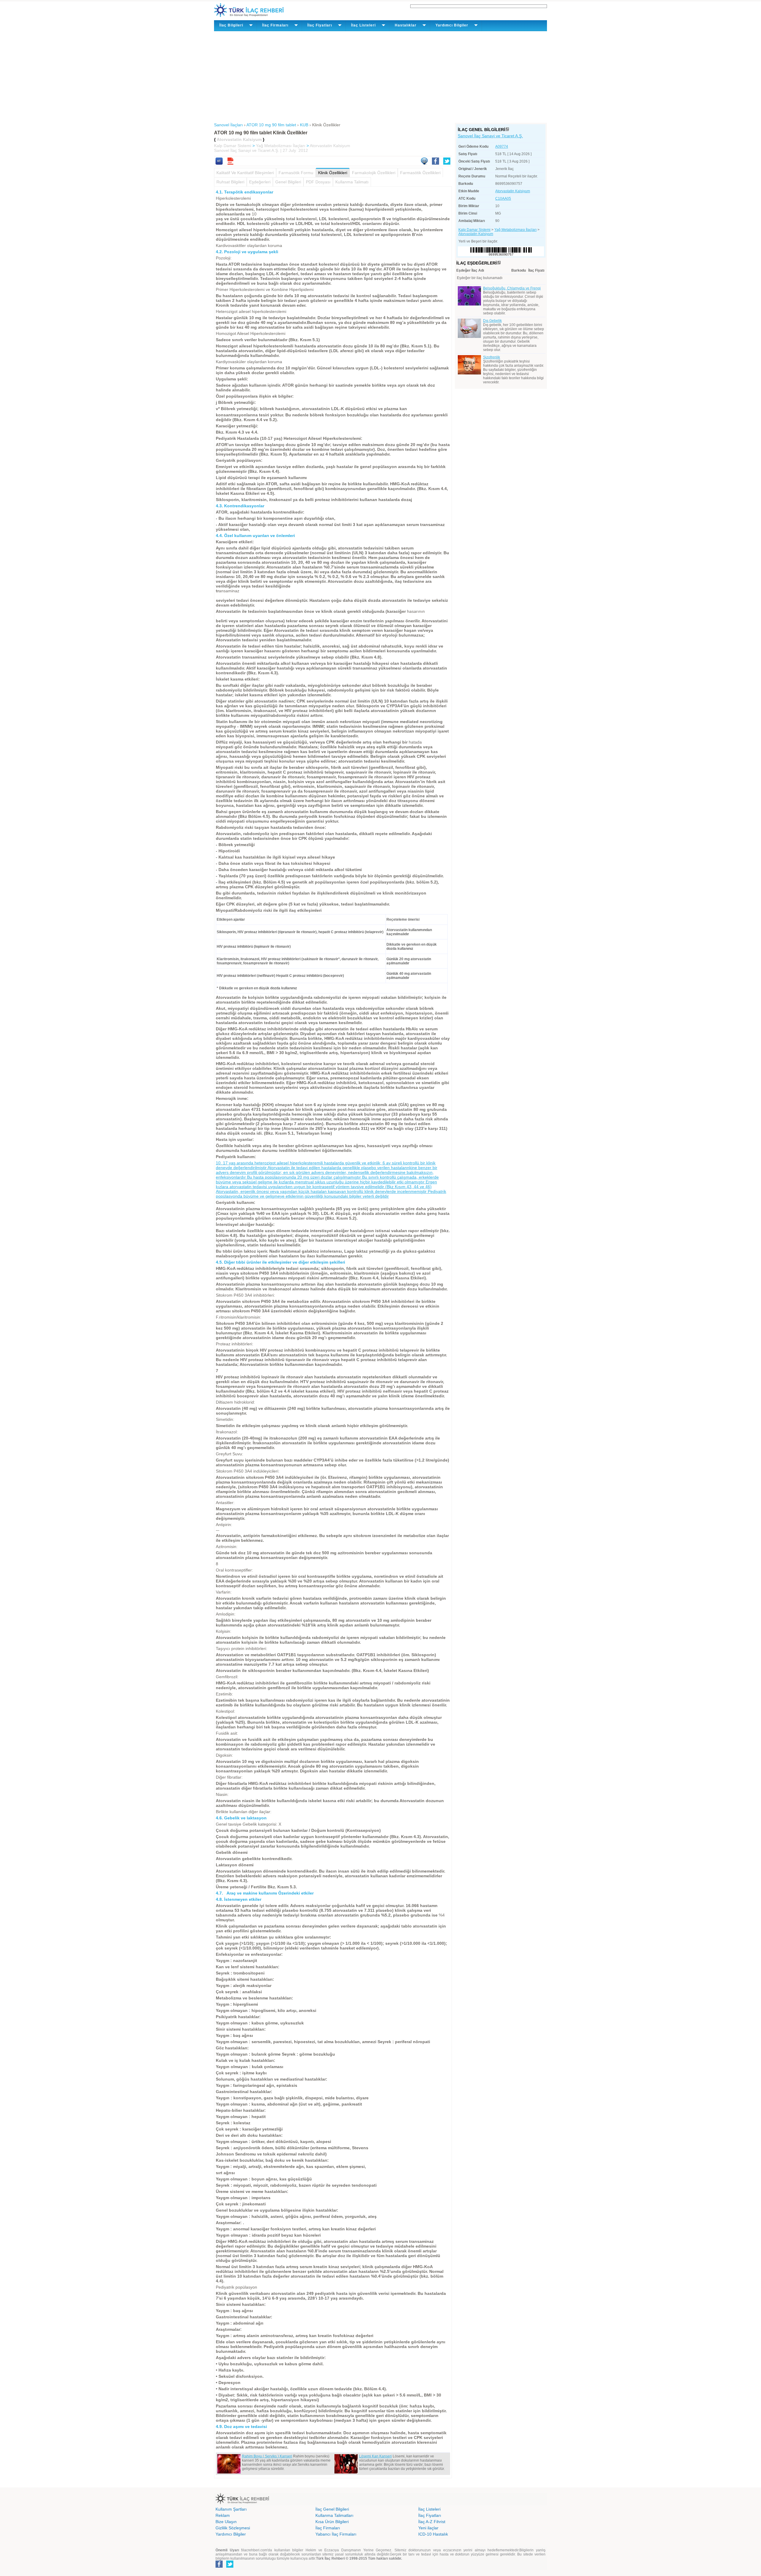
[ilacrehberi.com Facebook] (219, 2566)
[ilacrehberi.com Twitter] (230, 2566)
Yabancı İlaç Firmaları (336, 2534)
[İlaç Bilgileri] (507, 130)
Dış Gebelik (492, 321)
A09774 (502, 147)
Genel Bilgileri (288, 182)
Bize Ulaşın (226, 2522)
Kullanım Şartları (231, 2509)
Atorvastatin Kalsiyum (330, 146)
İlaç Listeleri (429, 2509)
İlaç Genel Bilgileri (332, 2509)
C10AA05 (503, 199)
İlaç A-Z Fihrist (432, 2522)
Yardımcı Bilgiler (231, 2534)
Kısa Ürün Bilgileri (332, 2522)
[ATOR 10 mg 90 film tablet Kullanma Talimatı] (219, 163)
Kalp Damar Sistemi (233, 146)
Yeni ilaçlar (428, 2528)
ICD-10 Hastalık (433, 2534)
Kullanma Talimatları (334, 2515)
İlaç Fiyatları (430, 2515)
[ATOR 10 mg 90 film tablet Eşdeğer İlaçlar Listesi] (499, 263)
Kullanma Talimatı (352, 182)
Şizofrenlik (492, 357)
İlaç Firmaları (328, 2528)
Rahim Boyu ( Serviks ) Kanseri (267, 2456)
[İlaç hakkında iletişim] (424, 163)
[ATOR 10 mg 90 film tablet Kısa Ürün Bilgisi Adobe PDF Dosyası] (230, 163)
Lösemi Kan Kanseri (375, 2456)
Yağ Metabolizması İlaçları (281, 146)
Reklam (223, 2515)
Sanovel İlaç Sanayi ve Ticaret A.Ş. (490, 136)
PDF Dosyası (318, 182)
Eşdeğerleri (260, 182)
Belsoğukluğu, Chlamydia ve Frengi (512, 288)
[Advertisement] (380, 76)
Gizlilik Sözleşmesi (233, 2528)
